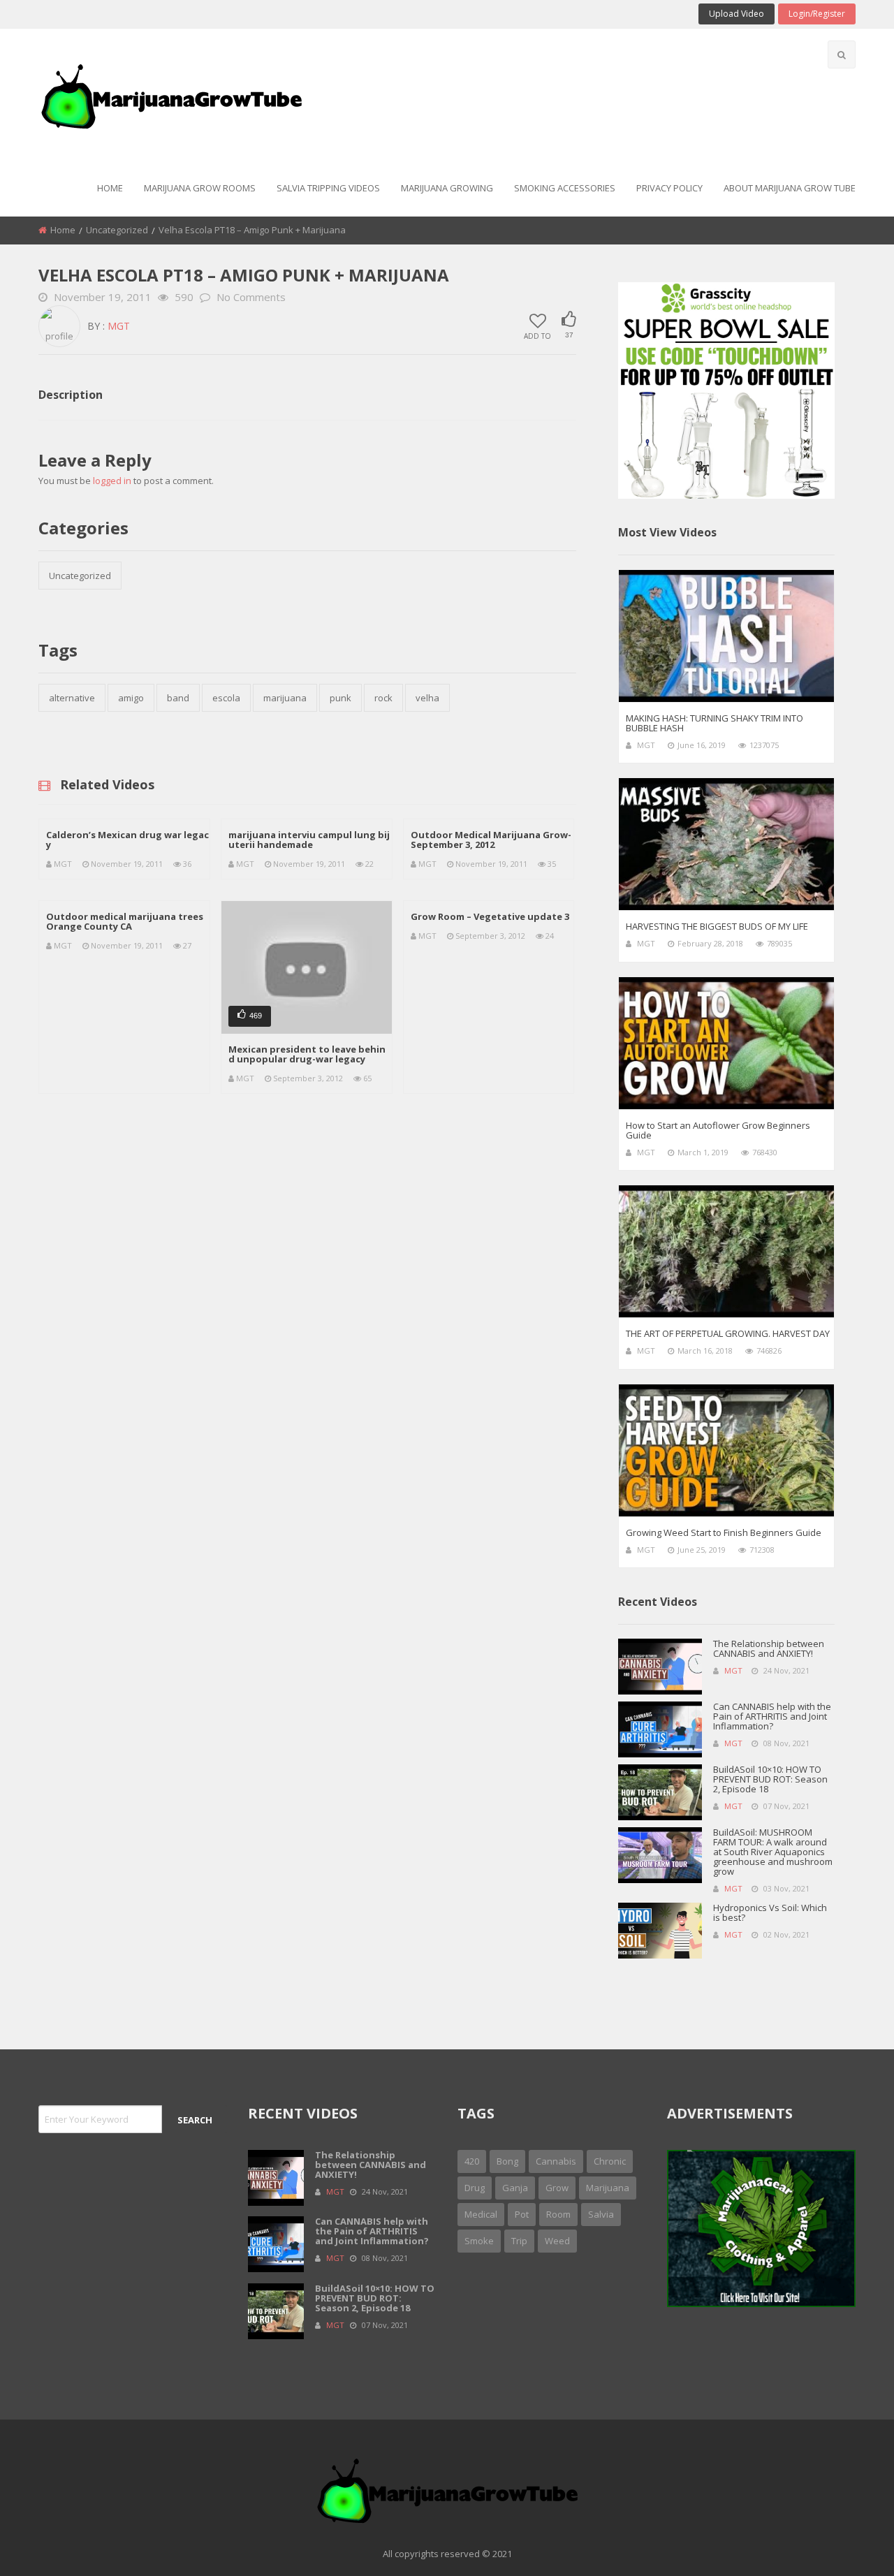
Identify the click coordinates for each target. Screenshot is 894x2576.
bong (507, 2161)
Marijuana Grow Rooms (200, 188)
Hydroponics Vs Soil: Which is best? (770, 1912)
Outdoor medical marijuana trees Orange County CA (125, 921)
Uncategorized (117, 230)
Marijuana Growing (447, 188)
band (178, 698)
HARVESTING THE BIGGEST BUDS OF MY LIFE (717, 926)
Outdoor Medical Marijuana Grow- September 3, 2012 (491, 840)
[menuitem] (110, 189)
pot (522, 2214)
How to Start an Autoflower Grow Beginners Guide (718, 1130)
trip (519, 2241)
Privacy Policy (669, 188)
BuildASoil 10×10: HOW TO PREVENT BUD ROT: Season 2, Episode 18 (770, 1779)
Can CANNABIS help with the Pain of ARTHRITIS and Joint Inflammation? (772, 1716)
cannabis (556, 2161)
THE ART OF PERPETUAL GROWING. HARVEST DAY (728, 1333)
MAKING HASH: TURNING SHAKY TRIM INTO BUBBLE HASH (715, 723)
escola (226, 698)
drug (475, 2188)
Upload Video (737, 14)
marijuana (285, 698)
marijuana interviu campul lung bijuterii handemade (309, 840)
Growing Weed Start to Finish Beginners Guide (724, 1532)
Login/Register (817, 14)
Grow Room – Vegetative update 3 (490, 916)
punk (340, 698)
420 (472, 2161)
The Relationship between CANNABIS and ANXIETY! (769, 1648)
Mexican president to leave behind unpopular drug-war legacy (307, 1054)
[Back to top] (849, 2545)
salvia (601, 2214)
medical (481, 2214)
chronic (610, 2161)
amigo (131, 698)
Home (110, 188)
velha (427, 698)
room (558, 2214)
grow (557, 2188)
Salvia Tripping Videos (328, 188)
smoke (479, 2241)
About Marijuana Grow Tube (790, 188)
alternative (72, 698)
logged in (112, 481)
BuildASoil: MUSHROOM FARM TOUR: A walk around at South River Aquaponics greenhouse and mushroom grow (773, 1852)
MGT (119, 326)
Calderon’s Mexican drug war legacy (127, 840)
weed (557, 2241)
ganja (515, 2188)
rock (383, 698)
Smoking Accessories (565, 188)
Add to (537, 335)
